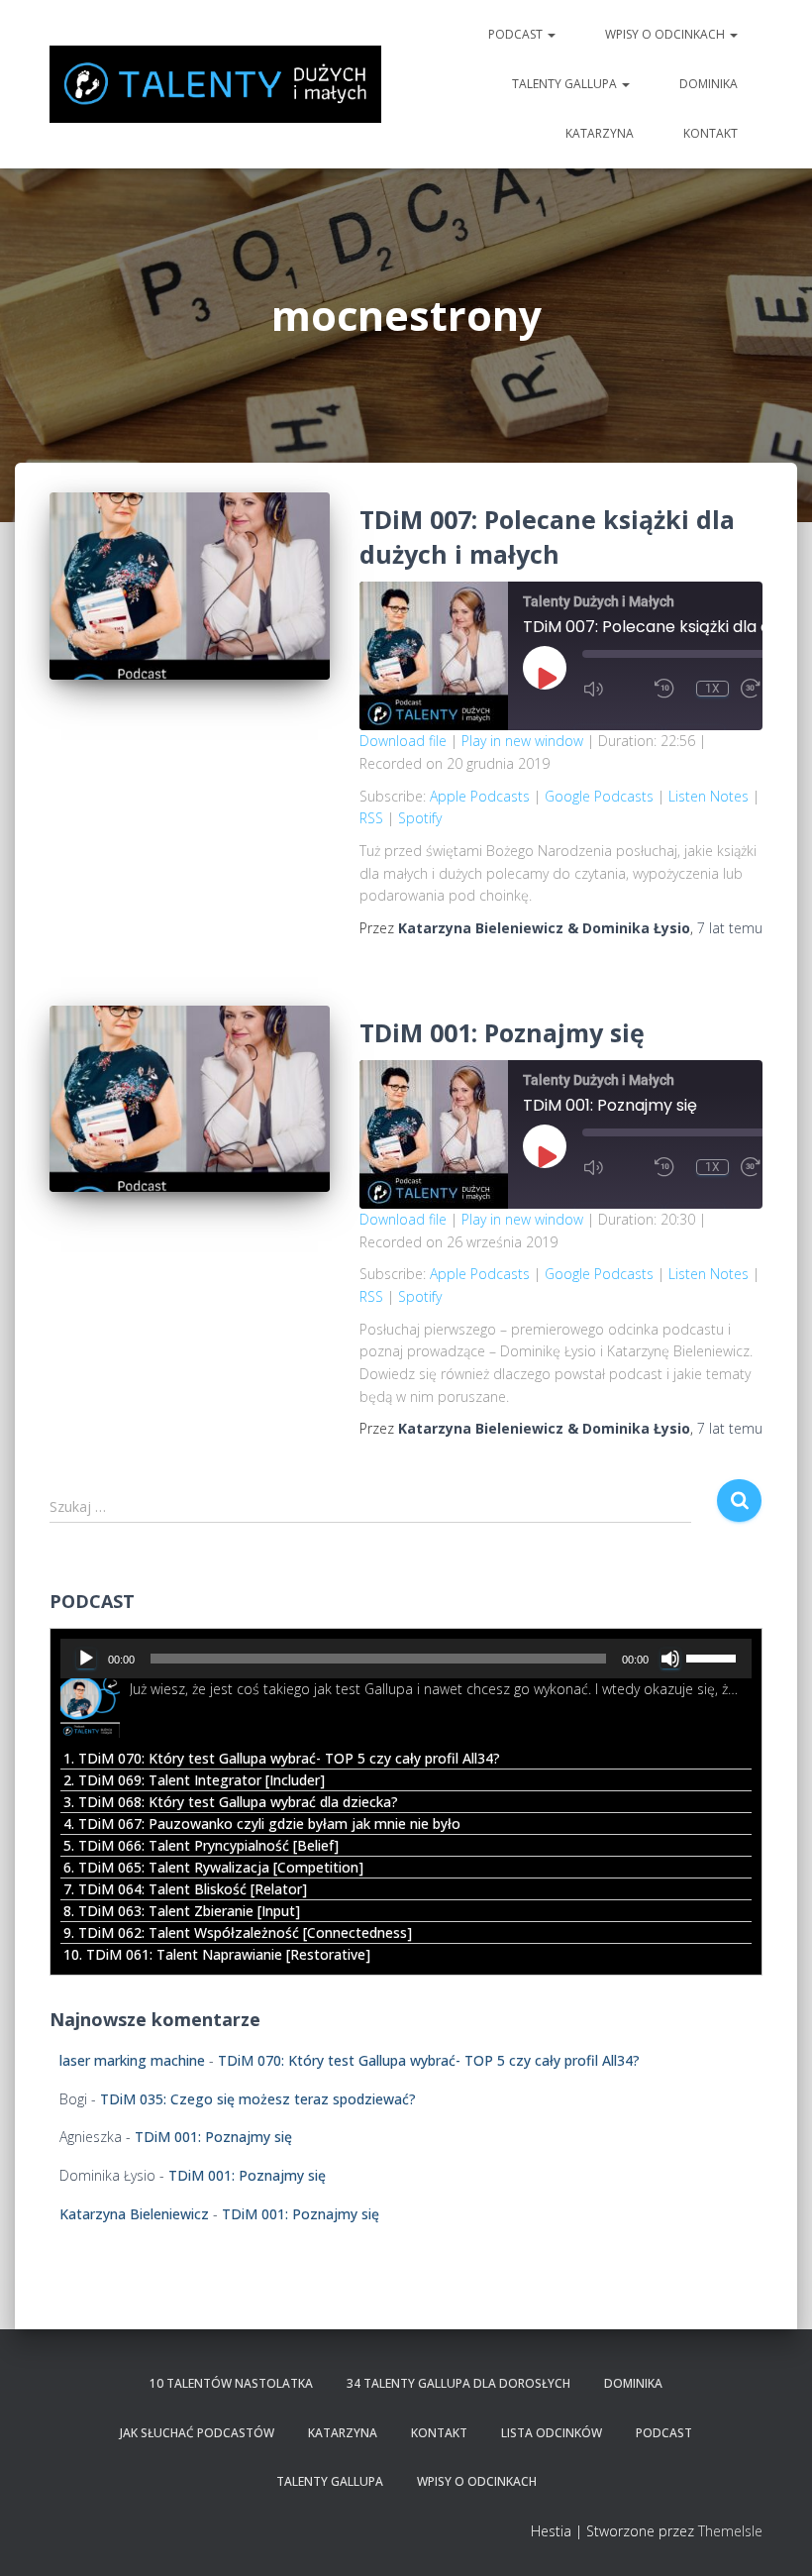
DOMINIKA (709, 84)
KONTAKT (710, 133)
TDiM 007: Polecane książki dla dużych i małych (547, 537)
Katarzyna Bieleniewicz (134, 2214)
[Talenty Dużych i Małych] (215, 84)
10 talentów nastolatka (231, 2383)
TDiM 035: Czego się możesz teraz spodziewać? (258, 2099)
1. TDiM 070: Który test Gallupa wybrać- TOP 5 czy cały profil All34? (282, 1758)
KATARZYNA (600, 133)
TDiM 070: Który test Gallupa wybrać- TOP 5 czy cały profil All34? (429, 2060)
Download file (403, 741)
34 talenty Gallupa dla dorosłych (458, 2383)
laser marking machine (132, 2060)
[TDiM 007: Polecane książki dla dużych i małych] (190, 586)
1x (712, 689)
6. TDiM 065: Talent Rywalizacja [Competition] (213, 1867)
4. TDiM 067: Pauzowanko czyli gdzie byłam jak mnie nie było (262, 1824)
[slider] (714, 1657)
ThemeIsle (730, 2531)
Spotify (420, 818)
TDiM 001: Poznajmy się (502, 1032)
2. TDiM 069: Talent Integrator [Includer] (194, 1780)
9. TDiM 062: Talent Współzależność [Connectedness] (238, 1932)
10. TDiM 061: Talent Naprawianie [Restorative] (217, 1954)
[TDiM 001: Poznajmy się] (190, 1099)
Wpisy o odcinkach (666, 34)
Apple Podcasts (480, 796)
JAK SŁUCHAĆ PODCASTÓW (197, 2433)
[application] (406, 1659)
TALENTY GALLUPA (566, 84)
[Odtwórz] (86, 1659)
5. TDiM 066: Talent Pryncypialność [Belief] (201, 1845)
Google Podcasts (599, 796)
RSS (371, 818)
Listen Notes (709, 796)
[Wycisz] (670, 1659)
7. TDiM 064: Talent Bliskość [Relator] (185, 1889)
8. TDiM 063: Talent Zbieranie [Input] (182, 1911)
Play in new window (522, 741)
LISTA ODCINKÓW (552, 2433)
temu (730, 928)
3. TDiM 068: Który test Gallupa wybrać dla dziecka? (231, 1802)
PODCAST (517, 34)
